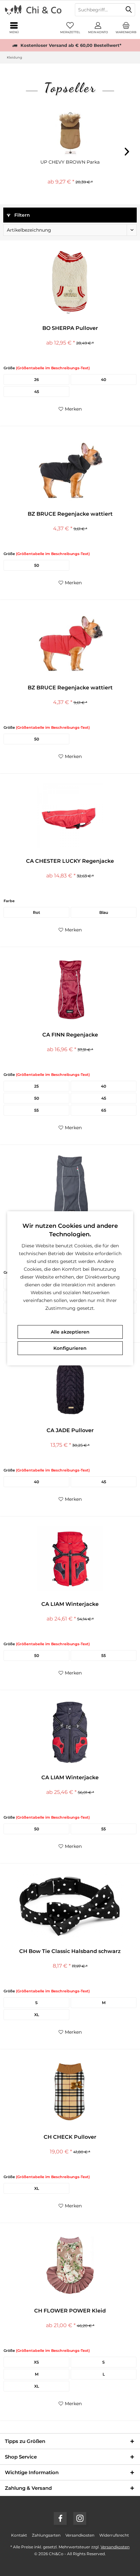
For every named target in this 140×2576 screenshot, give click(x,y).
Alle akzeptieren (70, 1332)
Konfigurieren (70, 1348)
